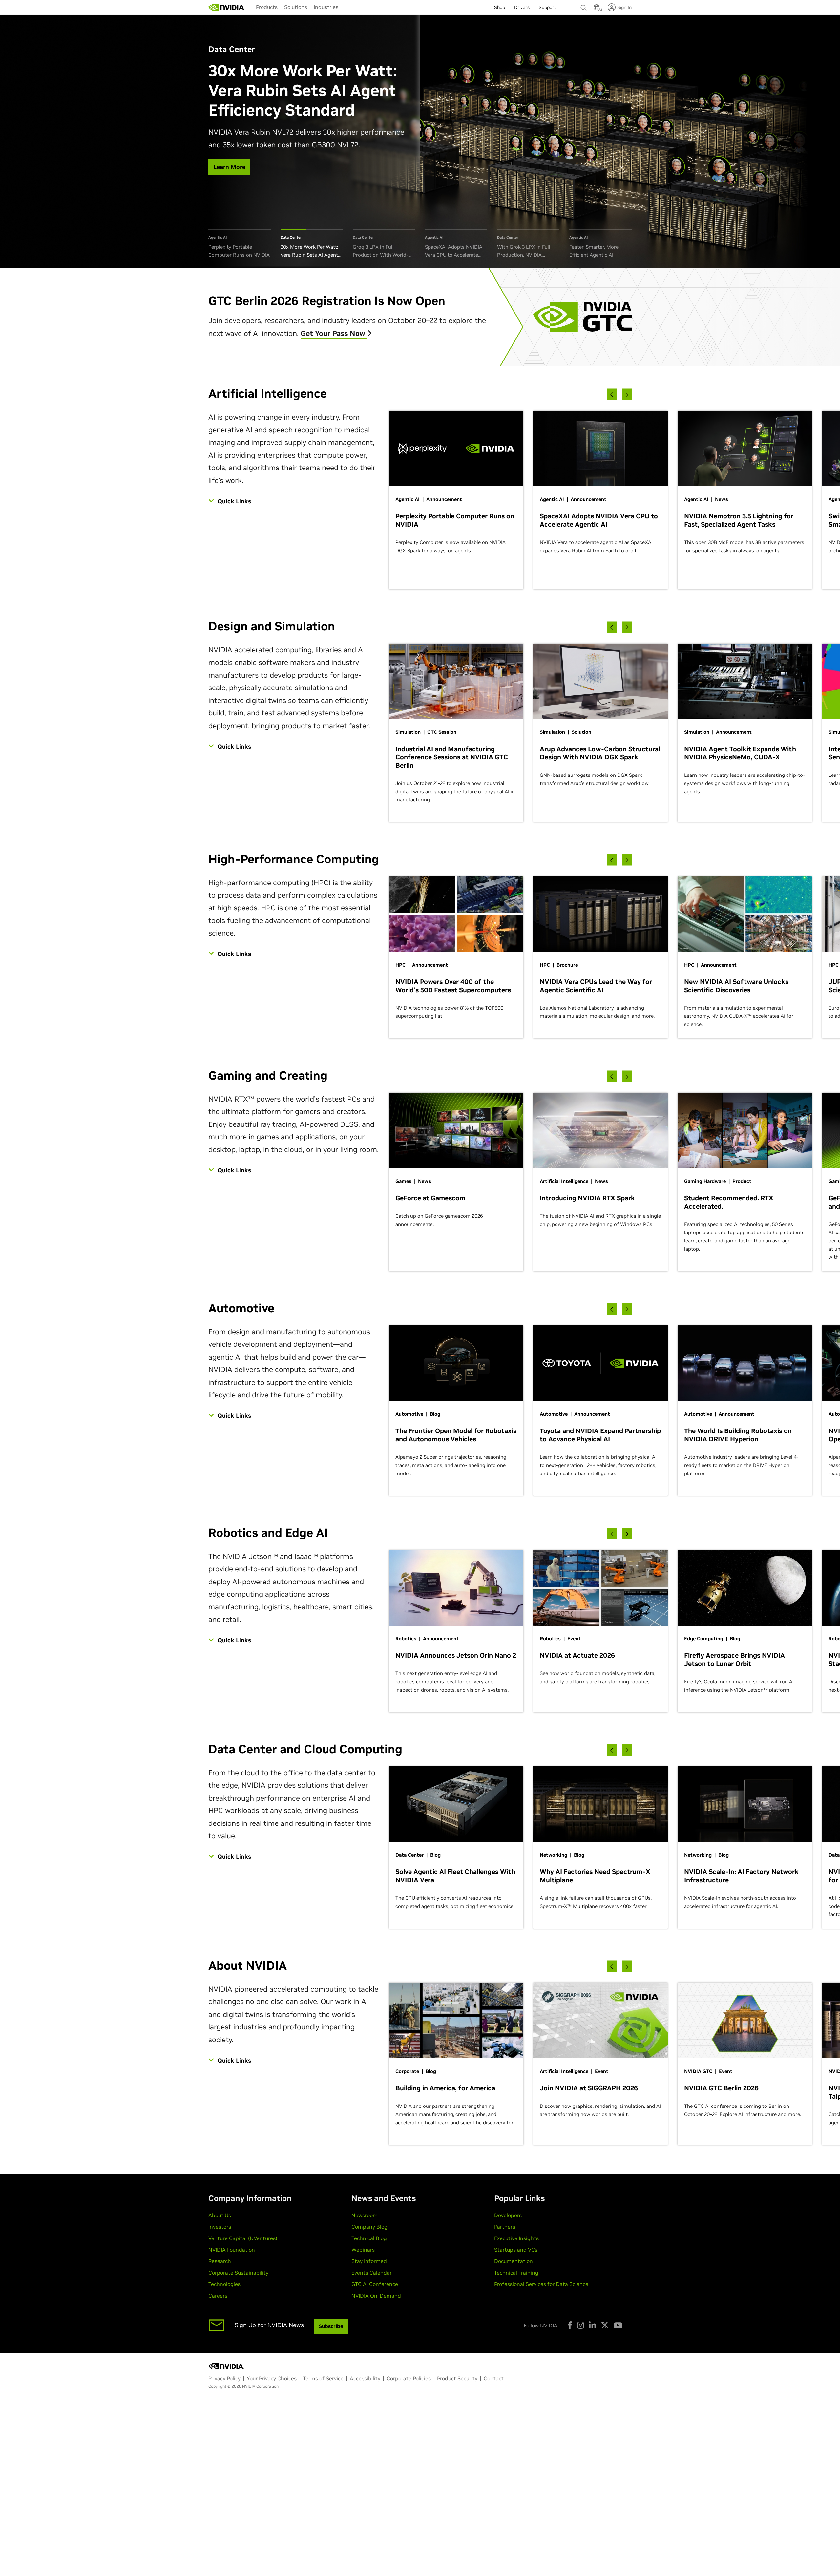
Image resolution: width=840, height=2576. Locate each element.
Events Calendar (372, 2273)
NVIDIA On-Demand (376, 2296)
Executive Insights (516, 2238)
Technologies (224, 2284)
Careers (218, 2296)
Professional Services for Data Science (541, 2284)
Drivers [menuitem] (522, 7)
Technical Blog (369, 2238)
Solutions (296, 7)
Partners (505, 2227)
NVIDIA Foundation (232, 2250)
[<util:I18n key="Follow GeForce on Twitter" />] (605, 2325)
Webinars (363, 2250)
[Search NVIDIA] (584, 6)
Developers (508, 2215)
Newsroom (365, 2215)
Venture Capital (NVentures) (243, 2238)
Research (220, 2261)
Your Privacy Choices (272, 2378)
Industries (326, 7)
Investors (220, 2227)
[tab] (240, 244)
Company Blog (369, 2227)
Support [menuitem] (547, 7)
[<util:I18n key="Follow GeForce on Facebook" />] (570, 2325)
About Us (220, 2215)
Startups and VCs (516, 2250)
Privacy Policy (224, 2378)
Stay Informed (369, 2261)
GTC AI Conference (375, 2284)
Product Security (457, 2378)
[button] (597, 9)
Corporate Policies (409, 2378)
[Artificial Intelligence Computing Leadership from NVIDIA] (226, 7)
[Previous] (612, 394)
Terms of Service (323, 2378)
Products (267, 7)
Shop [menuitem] (500, 7)
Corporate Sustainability (238, 2273)
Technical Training (516, 2273)
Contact (494, 2378)
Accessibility (365, 2378)
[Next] (627, 394)
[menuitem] (267, 7)
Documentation (514, 2261)
